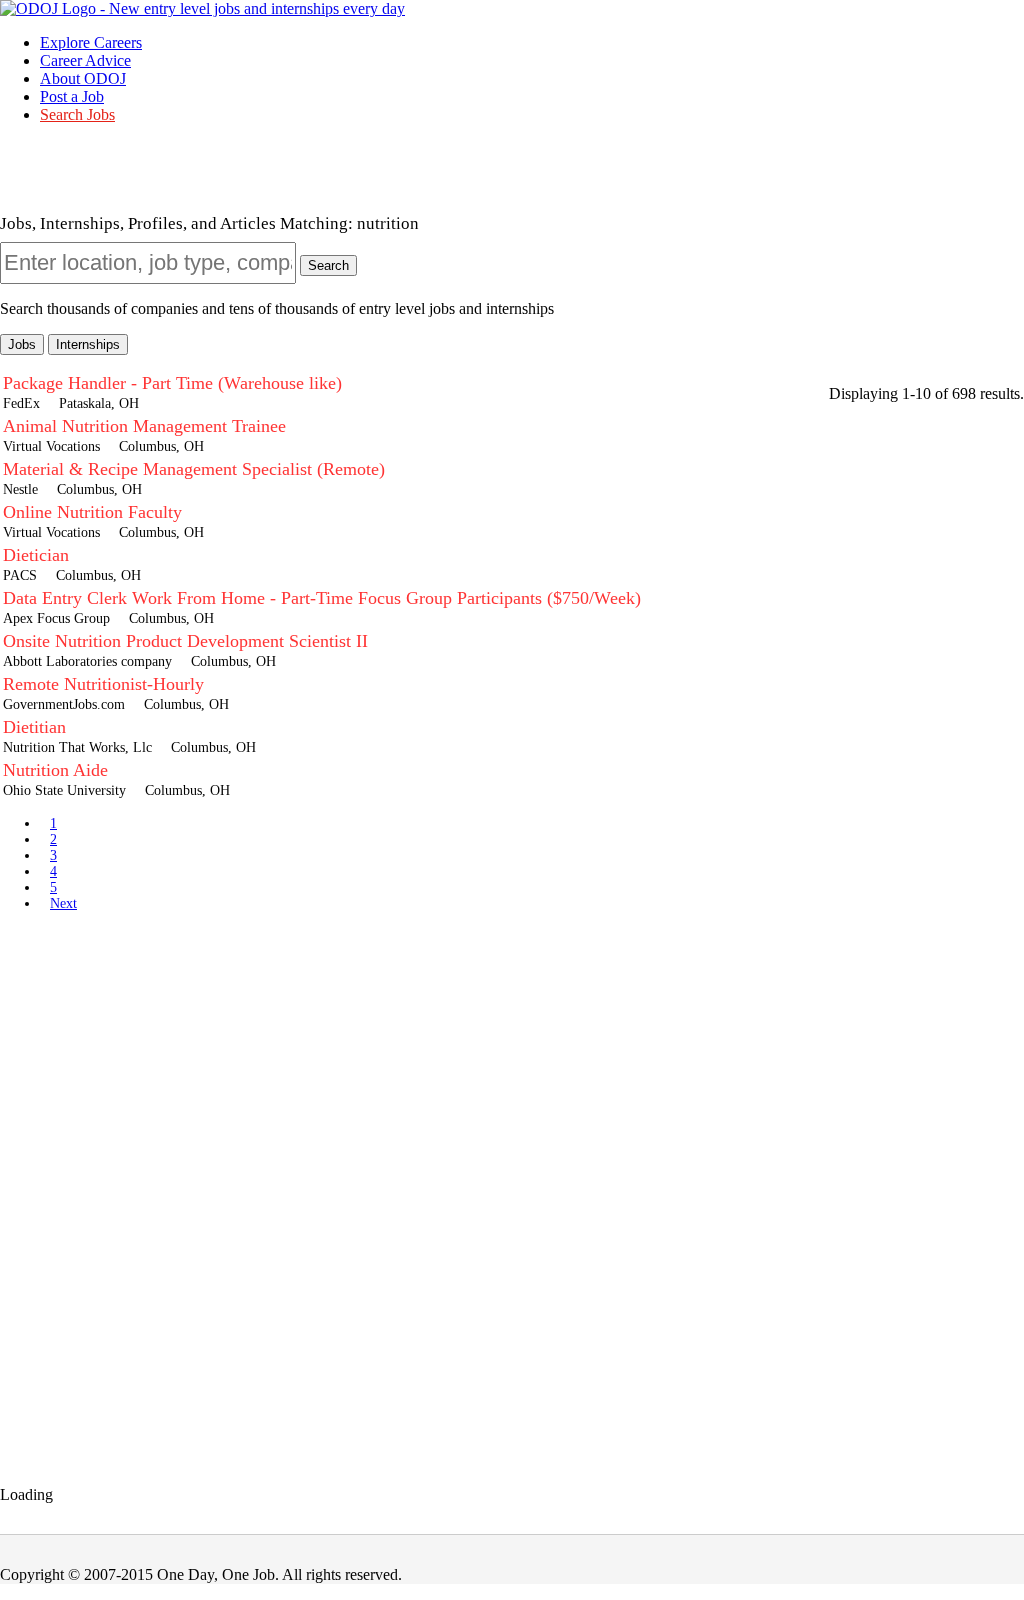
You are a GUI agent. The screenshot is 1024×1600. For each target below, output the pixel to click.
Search (328, 265)
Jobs (22, 344)
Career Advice (85, 60)
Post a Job (72, 96)
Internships (88, 344)
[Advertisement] (512, 1066)
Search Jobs (77, 114)
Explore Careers (91, 42)
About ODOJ (83, 78)
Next (63, 903)
